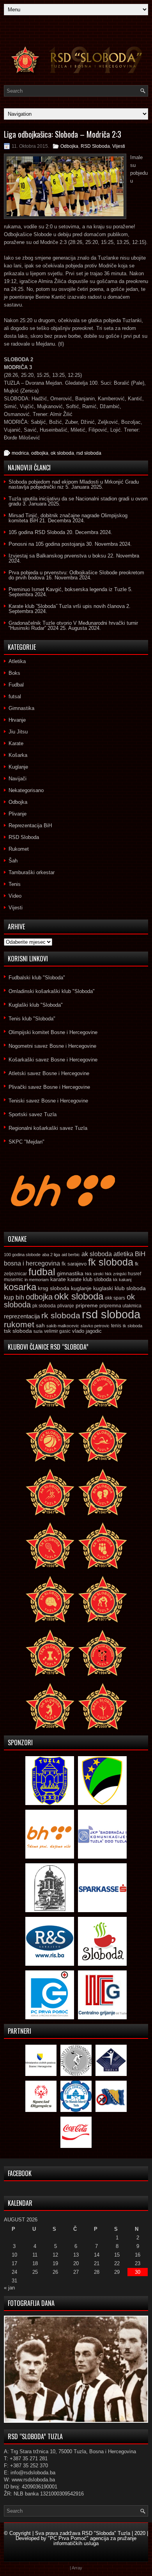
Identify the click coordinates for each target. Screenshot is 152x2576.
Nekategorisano (26, 790)
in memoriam (37, 1280)
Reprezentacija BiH (30, 826)
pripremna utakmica (120, 1306)
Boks (14, 673)
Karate (16, 743)
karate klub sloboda (89, 1279)
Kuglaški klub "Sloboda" (36, 1005)
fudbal (42, 1272)
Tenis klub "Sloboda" (32, 1019)
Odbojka (69, 146)
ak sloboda (97, 1254)
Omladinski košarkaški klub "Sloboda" (52, 991)
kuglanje (81, 1288)
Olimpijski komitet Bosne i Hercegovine (53, 1032)
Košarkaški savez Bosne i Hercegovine (53, 1060)
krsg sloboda (54, 1288)
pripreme (87, 1305)
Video (15, 896)
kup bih (14, 1297)
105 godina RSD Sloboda (37, 532)
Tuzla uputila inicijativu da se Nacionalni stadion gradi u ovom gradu (78, 501)
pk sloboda (44, 1306)
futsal (15, 696)
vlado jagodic (87, 1331)
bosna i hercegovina (32, 1263)
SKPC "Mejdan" (27, 1142)
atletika (123, 1254)
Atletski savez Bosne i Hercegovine (49, 1073)
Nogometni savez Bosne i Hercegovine (52, 1046)
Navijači (18, 779)
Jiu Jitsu (18, 732)
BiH (140, 1254)
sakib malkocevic (63, 1326)
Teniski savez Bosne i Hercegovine (48, 1101)
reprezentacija (22, 1316)
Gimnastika (21, 708)
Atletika (17, 661)
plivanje (66, 1306)
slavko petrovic (95, 1326)
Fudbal (16, 685)
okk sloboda (79, 1296)
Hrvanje (17, 720)
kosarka (20, 1287)
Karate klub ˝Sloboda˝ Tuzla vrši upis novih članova (67, 606)
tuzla (38, 1331)
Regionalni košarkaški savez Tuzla (48, 1128)
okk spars (115, 1298)
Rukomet (19, 849)
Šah (13, 861)
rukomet (19, 1324)
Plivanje (18, 814)
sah (40, 1326)
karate (58, 1279)
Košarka (18, 755)
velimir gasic (57, 1331)
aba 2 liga (51, 1255)
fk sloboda (111, 1262)
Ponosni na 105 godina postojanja (47, 544)
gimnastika (70, 1273)
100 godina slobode (22, 1255)
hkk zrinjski (116, 1274)
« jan (9, 2288)
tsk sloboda (18, 1331)
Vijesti (119, 146)
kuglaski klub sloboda (119, 1288)
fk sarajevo (74, 1264)
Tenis (15, 884)
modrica (20, 453)
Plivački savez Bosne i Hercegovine (49, 1087)
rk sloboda (61, 1316)
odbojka (40, 453)
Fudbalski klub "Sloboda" (37, 978)
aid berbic (71, 1255)
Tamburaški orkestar (32, 872)
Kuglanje (18, 767)
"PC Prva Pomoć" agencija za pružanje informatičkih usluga (92, 2541)
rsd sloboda (89, 453)
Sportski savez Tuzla (33, 1114)
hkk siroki (94, 1274)
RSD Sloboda (95, 146)
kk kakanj (122, 1280)
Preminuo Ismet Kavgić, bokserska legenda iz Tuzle (68, 589)
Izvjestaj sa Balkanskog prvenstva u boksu (57, 556)
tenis (116, 1326)
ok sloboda (62, 453)
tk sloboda (133, 1326)
